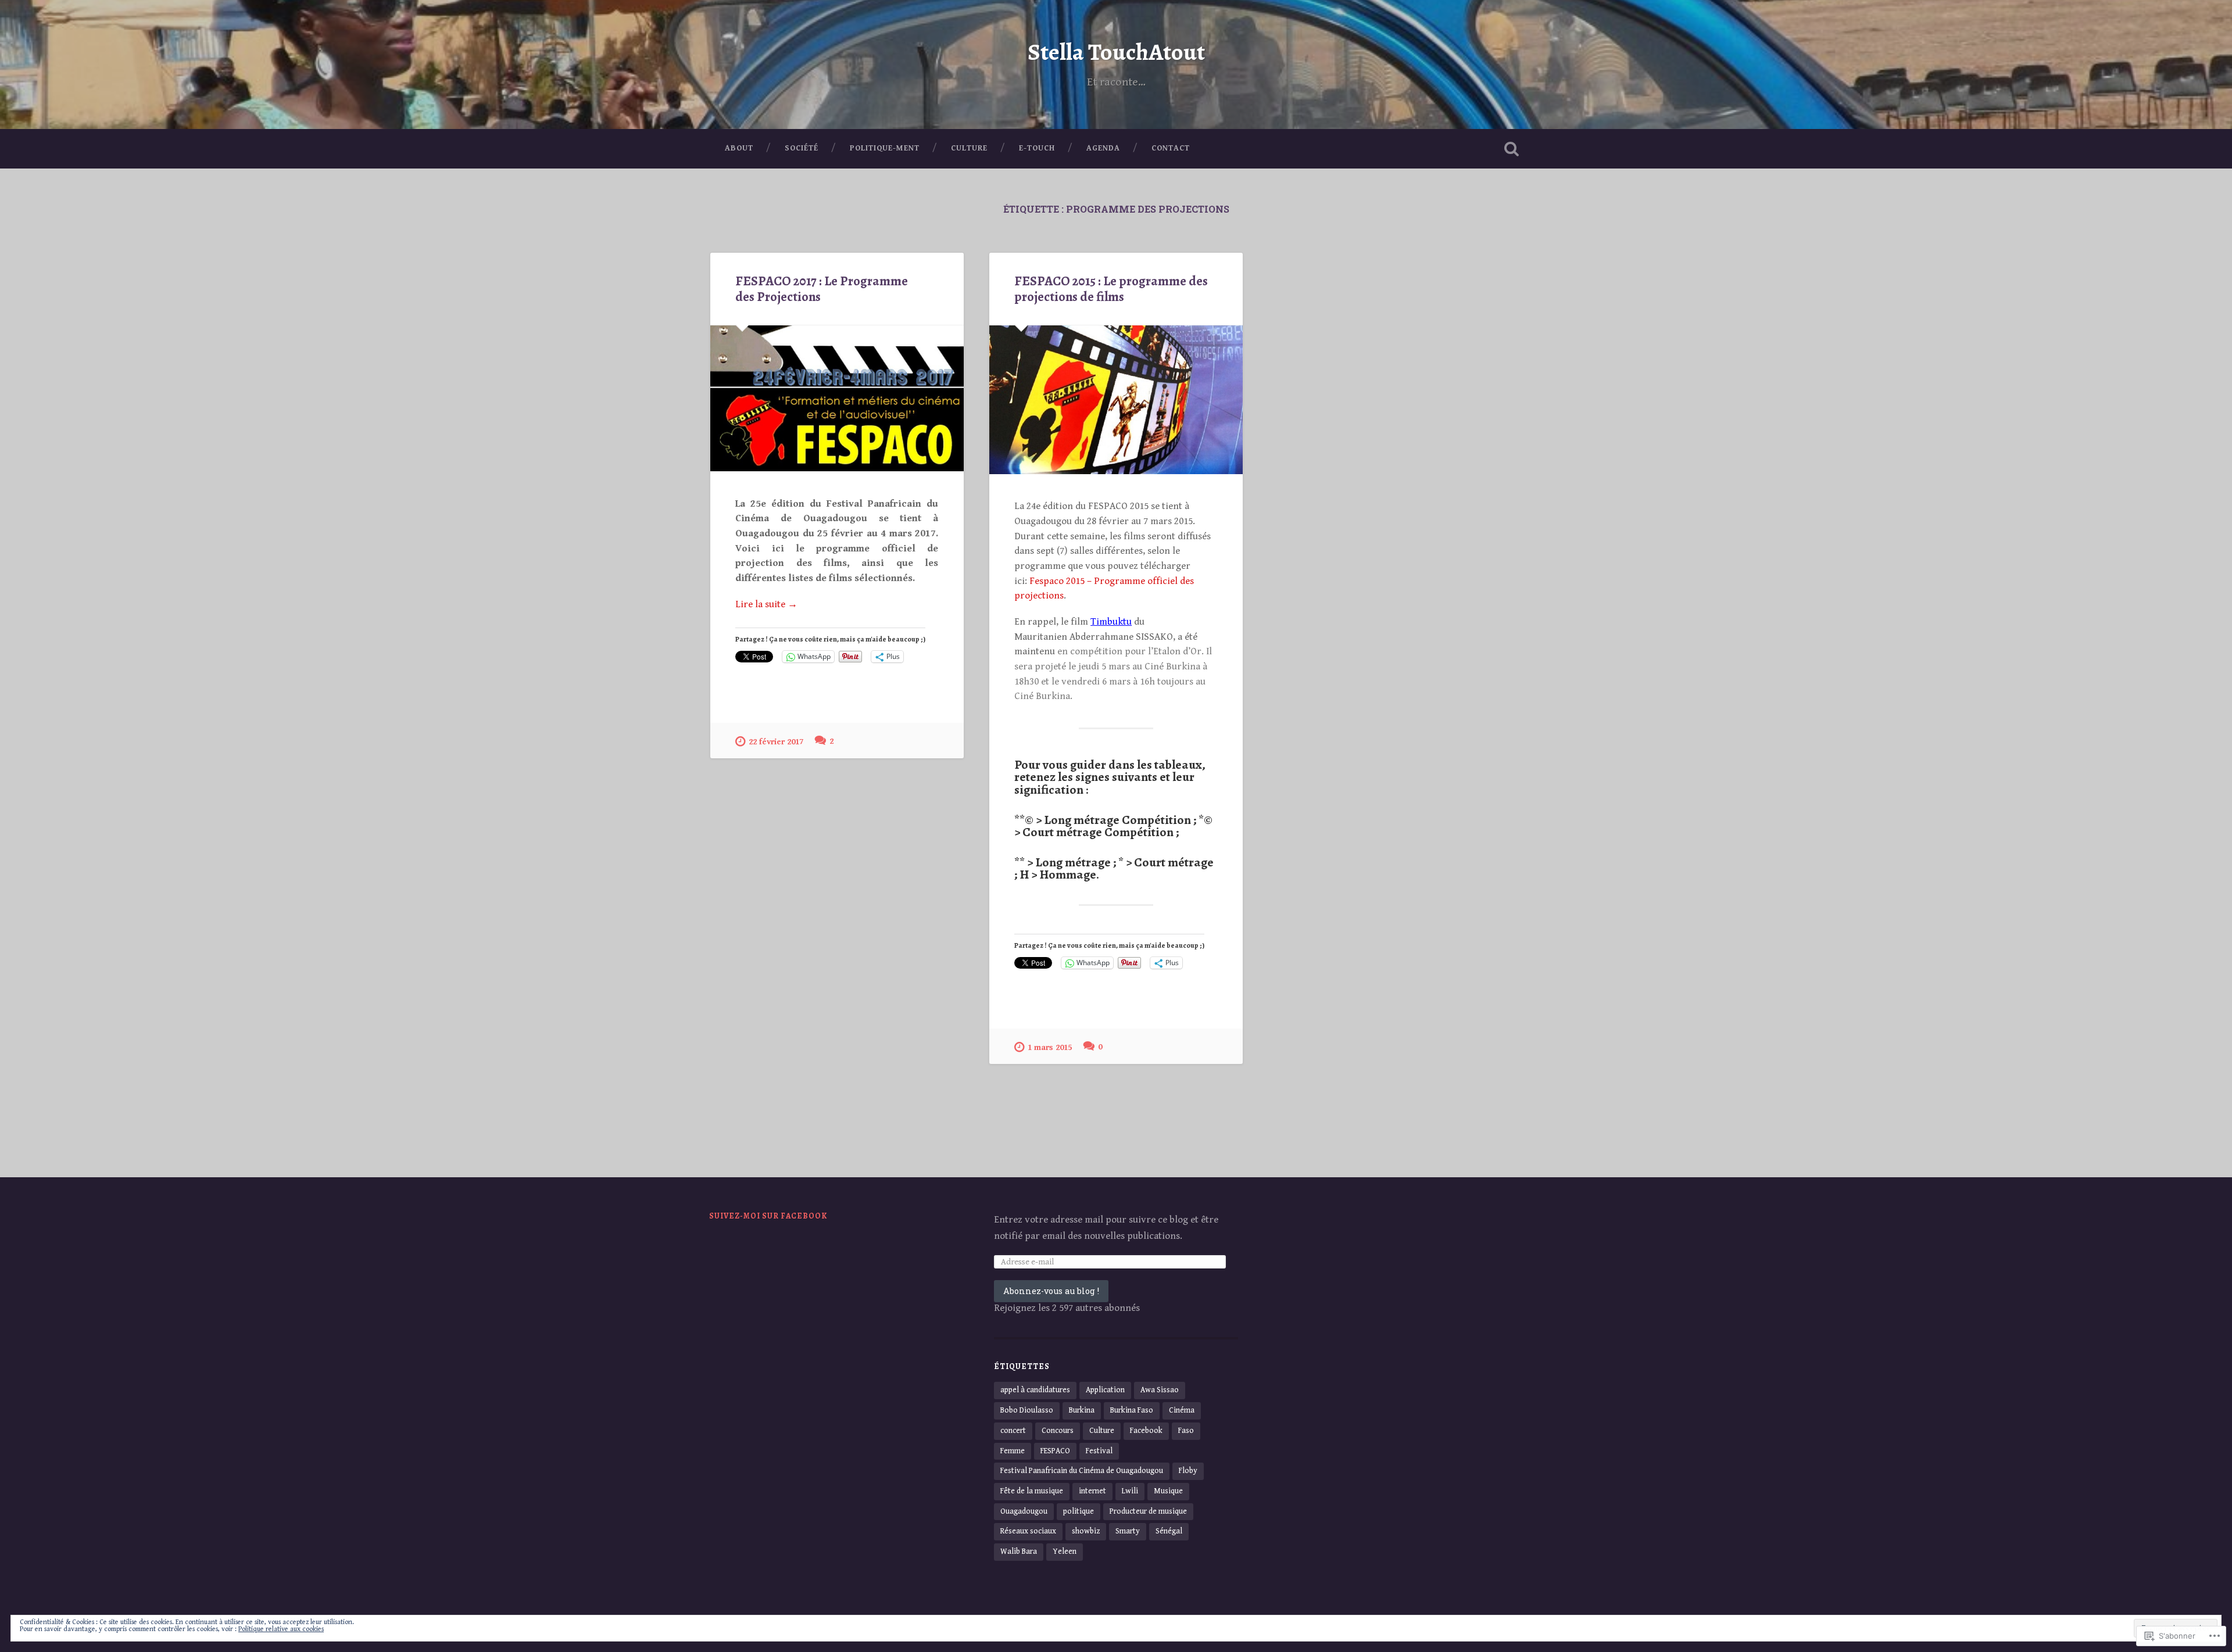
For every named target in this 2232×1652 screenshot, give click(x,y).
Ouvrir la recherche (1511, 149)
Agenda (1103, 148)
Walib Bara (1019, 1551)
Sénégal (1169, 1531)
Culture (969, 148)
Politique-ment (885, 148)
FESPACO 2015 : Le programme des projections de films (1111, 289)
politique (1079, 1511)
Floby (1188, 1471)
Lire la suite (766, 605)
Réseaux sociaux (1028, 1531)
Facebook (1146, 1431)
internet (1092, 1491)
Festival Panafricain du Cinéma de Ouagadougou (1082, 1471)
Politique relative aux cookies (281, 1629)
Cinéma (1182, 1410)
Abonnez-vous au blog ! (1051, 1291)
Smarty (1128, 1531)
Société (802, 148)
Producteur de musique (1148, 1511)
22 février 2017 (776, 742)
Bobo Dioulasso (1027, 1410)
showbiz (1086, 1531)
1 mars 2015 (1050, 1047)
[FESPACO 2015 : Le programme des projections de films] (1116, 400)
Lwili (1130, 1491)
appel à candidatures (1035, 1390)
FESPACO (1055, 1451)
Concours (1058, 1431)
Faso (1186, 1431)
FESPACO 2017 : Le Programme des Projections (822, 289)
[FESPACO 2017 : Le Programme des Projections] (837, 398)
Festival (1099, 1451)
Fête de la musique (1032, 1491)
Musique (1168, 1491)
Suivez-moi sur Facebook (768, 1216)
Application (1105, 1390)
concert (1013, 1431)
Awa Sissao (1160, 1390)
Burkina (1082, 1410)
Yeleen (1065, 1551)
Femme (1013, 1451)
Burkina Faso (1132, 1410)
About (739, 148)
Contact (1171, 148)
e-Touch (1037, 148)
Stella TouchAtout (1116, 52)
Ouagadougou (1024, 1511)
